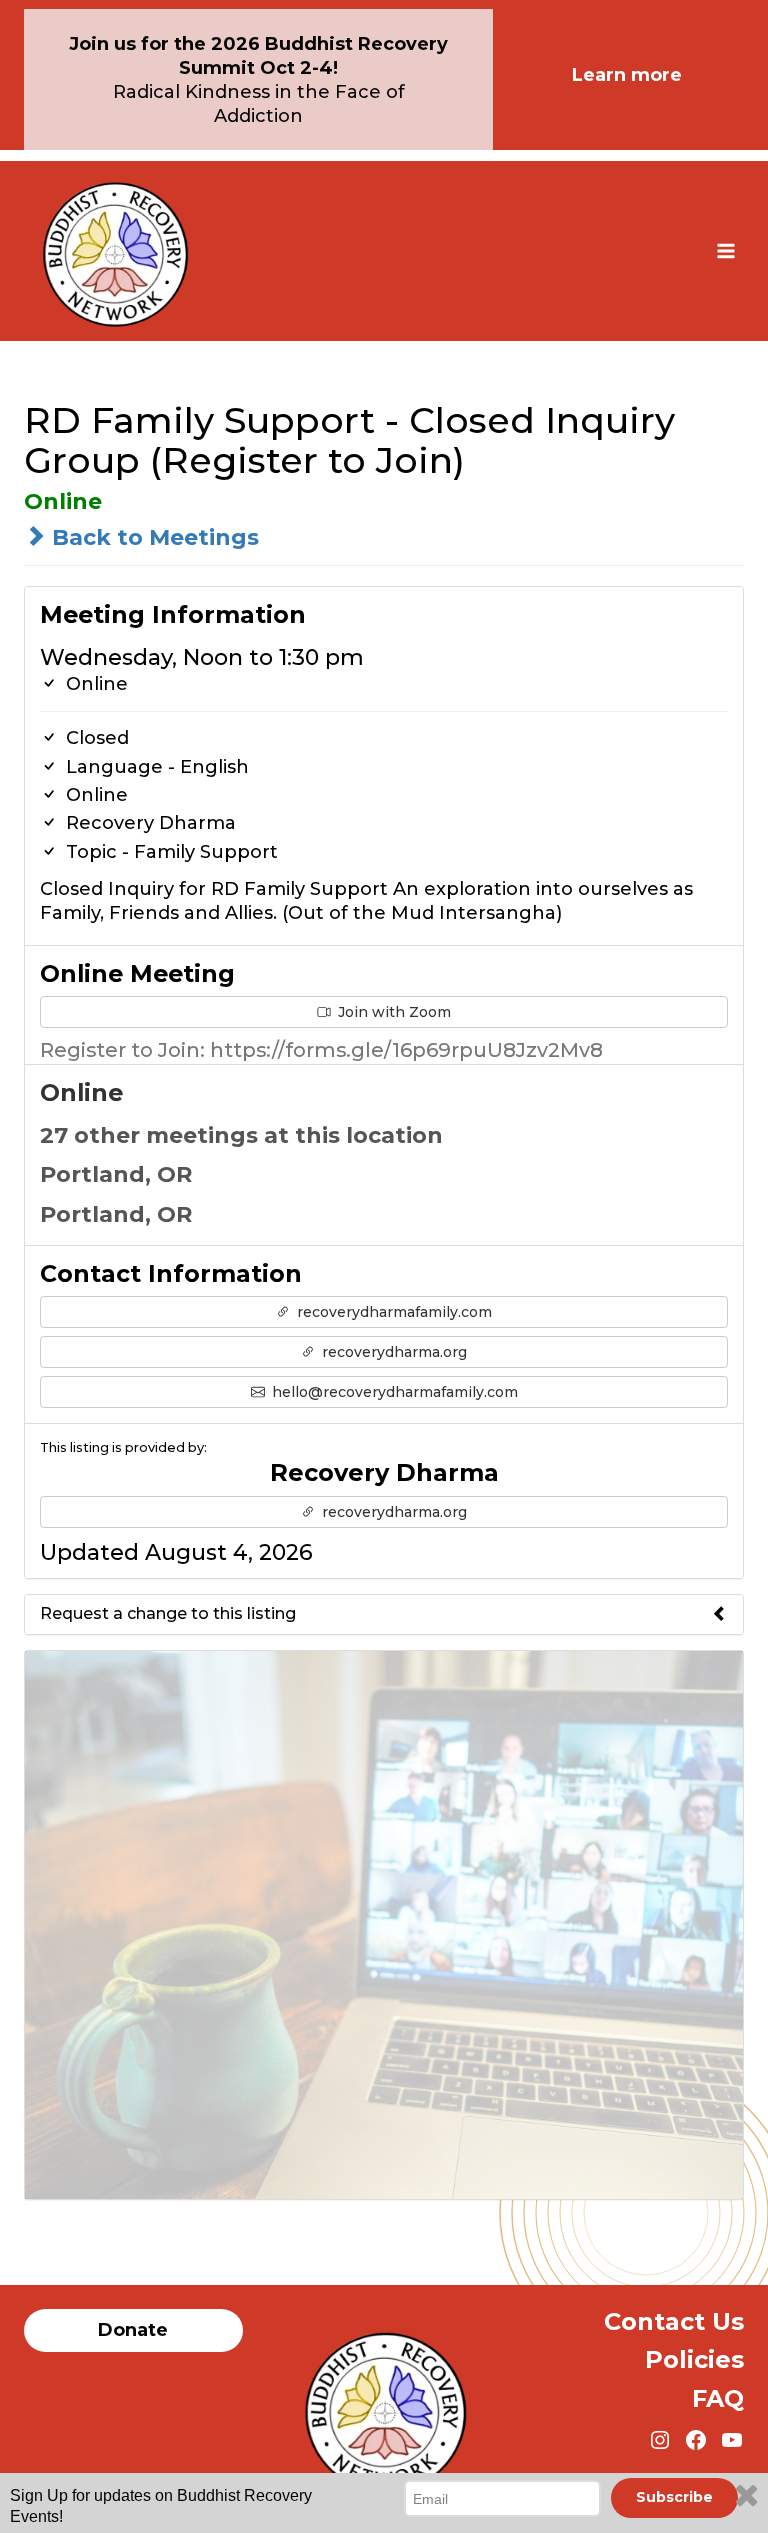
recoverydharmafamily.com (392, 1312)
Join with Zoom (392, 1012)
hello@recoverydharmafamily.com (393, 1392)
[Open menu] (725, 250)
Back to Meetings (152, 537)
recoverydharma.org (392, 1352)
